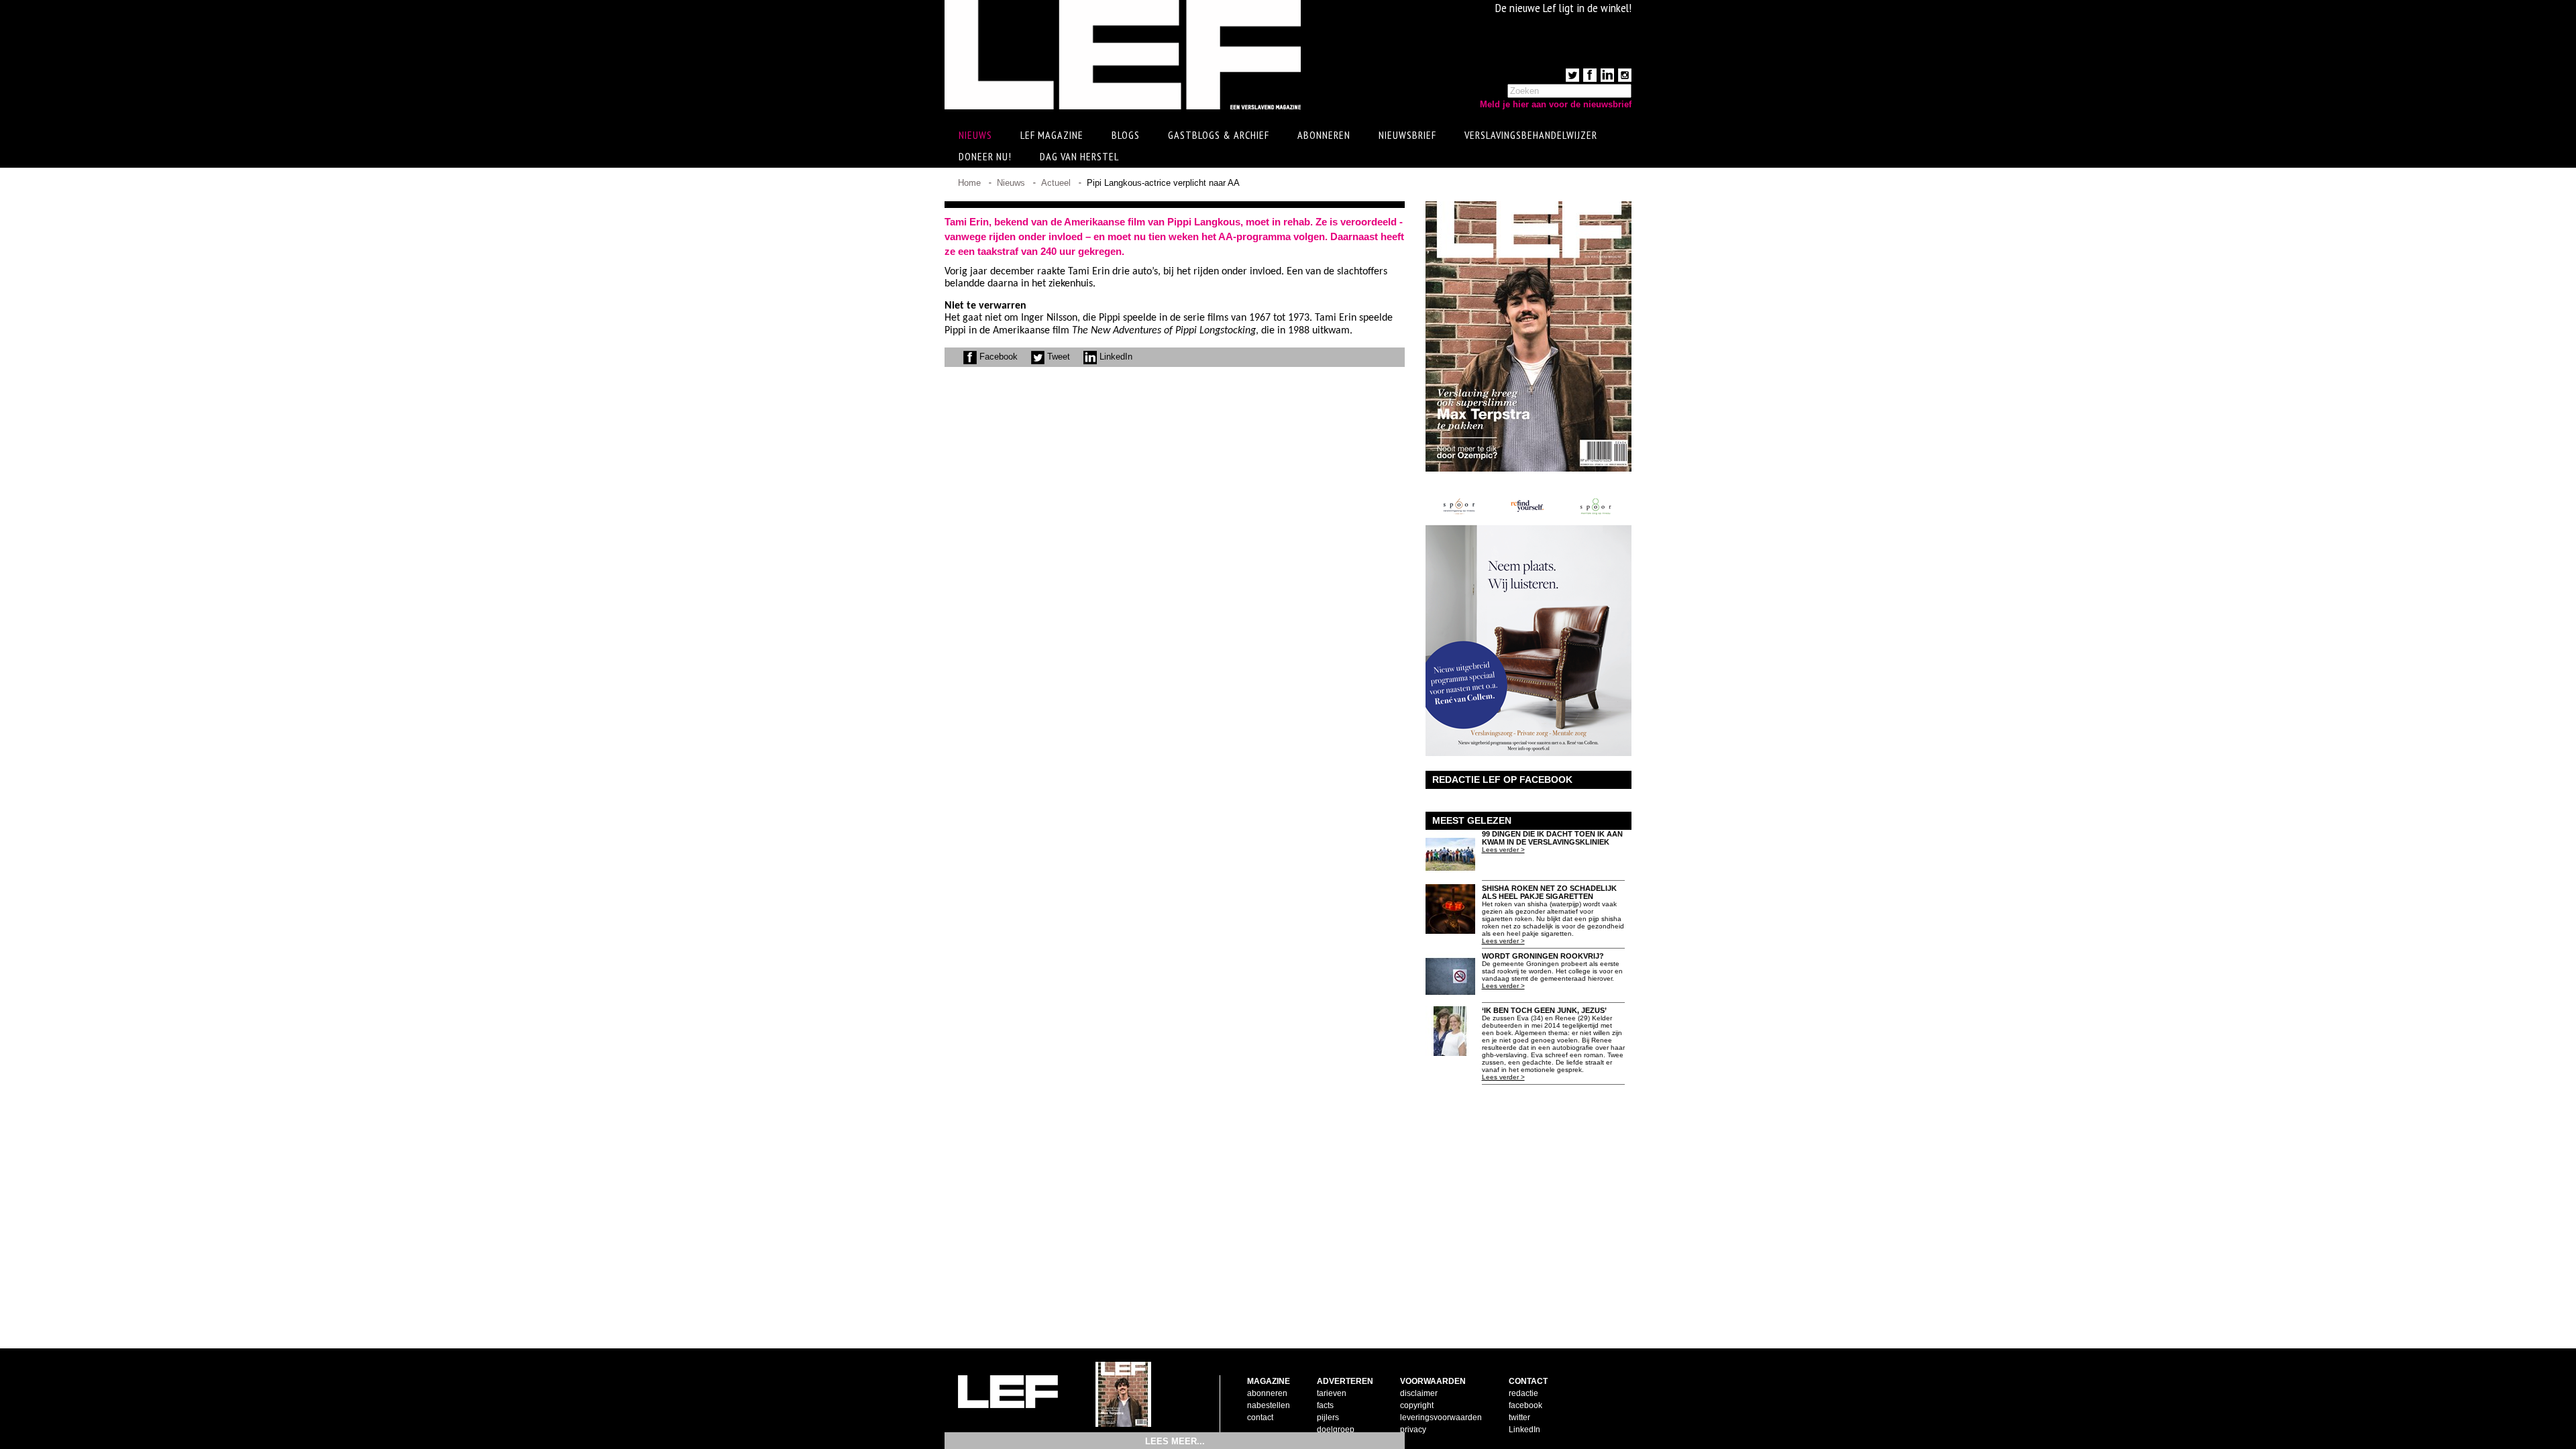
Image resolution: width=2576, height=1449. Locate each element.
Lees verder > (1503, 850)
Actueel (1056, 183)
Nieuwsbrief (1407, 135)
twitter (1519, 1417)
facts (1325, 1405)
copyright (1417, 1405)
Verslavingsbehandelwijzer (1531, 135)
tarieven (1332, 1393)
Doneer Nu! (985, 156)
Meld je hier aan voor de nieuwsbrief (1556, 104)
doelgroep (1336, 1430)
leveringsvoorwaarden (1441, 1417)
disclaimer (1419, 1393)
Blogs (1126, 135)
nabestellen (1269, 1405)
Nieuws (1011, 183)
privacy (1413, 1430)
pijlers (1328, 1417)
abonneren (1267, 1393)
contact (1260, 1417)
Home (969, 183)
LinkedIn (1115, 357)
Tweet (1057, 357)
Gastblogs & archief (1219, 135)
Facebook (997, 357)
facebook (1525, 1405)
